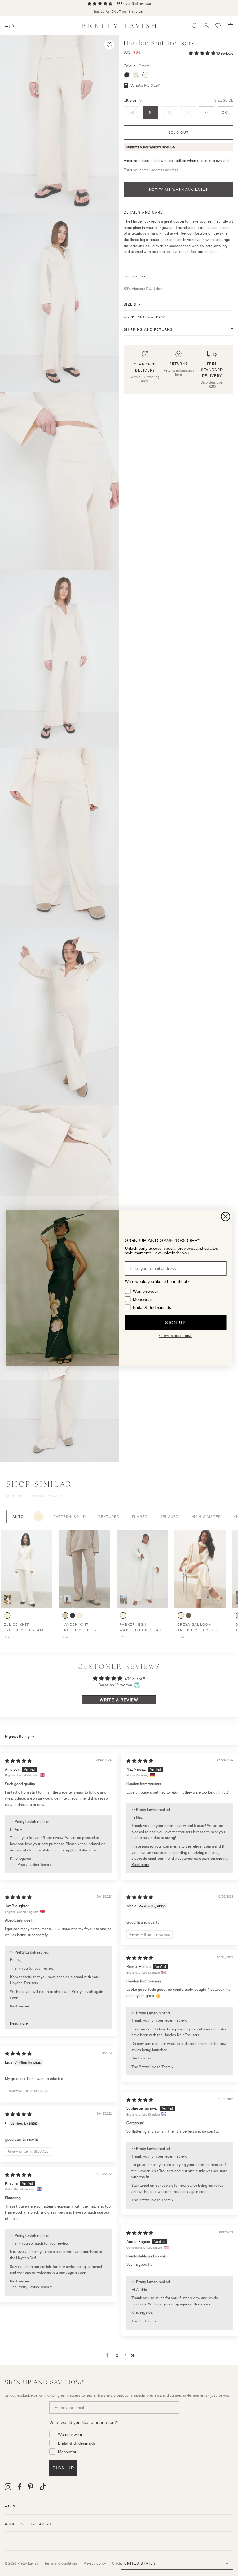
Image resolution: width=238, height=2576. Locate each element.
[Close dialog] (226, 1216)
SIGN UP (175, 1323)
